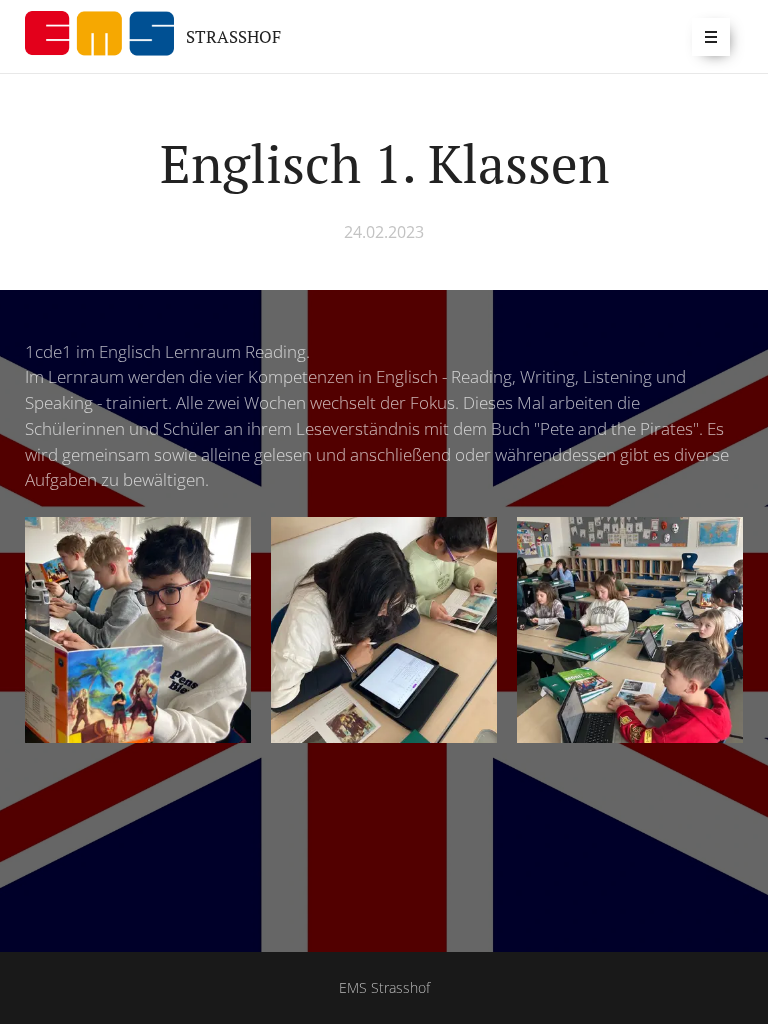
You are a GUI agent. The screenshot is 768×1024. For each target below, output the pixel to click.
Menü (711, 37)
